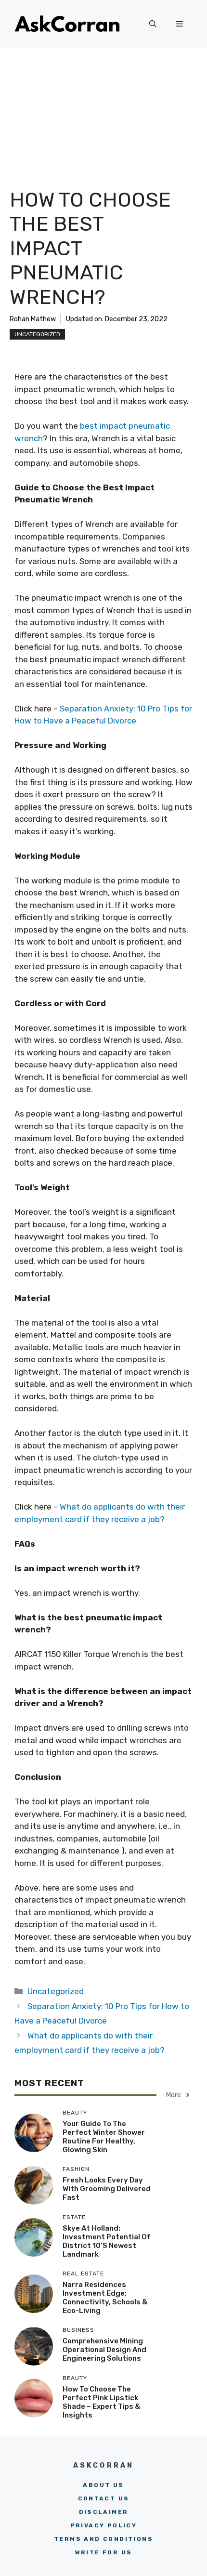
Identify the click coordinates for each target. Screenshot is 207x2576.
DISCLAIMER (104, 2512)
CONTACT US (104, 2498)
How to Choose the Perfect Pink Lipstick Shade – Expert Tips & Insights (101, 2402)
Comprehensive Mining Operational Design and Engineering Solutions (104, 2350)
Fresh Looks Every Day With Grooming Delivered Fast (107, 2189)
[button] (153, 24)
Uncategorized (37, 334)
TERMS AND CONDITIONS (103, 2539)
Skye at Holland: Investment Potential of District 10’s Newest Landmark (107, 2241)
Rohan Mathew (33, 319)
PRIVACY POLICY (104, 2525)
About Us (103, 2485)
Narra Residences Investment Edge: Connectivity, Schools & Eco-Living (105, 2298)
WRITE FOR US (104, 2552)
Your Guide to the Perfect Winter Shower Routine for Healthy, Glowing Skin (104, 2137)
